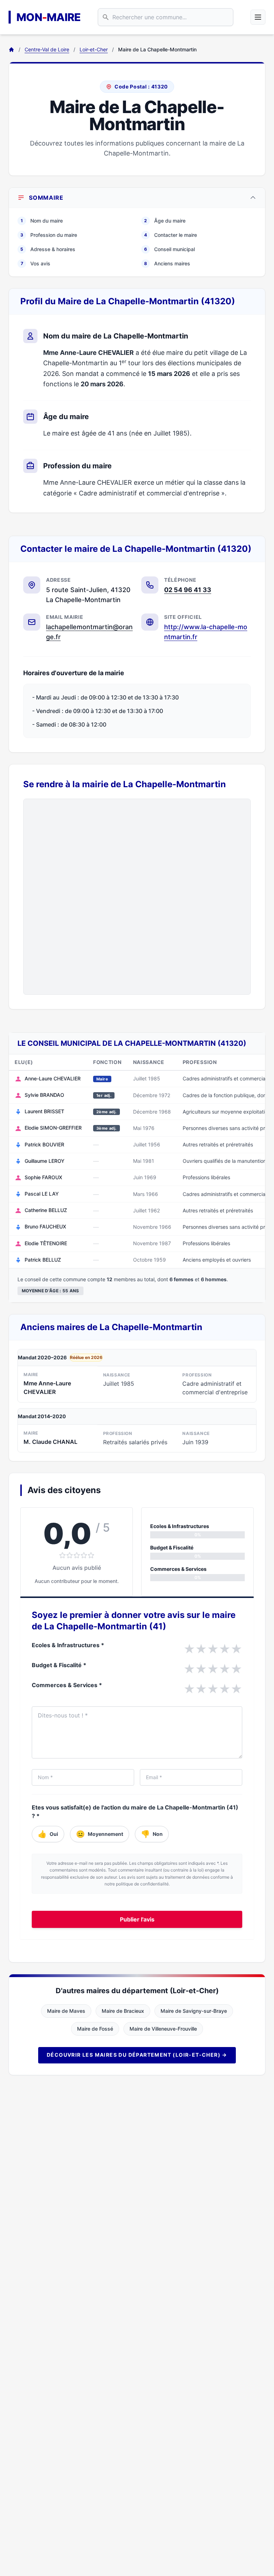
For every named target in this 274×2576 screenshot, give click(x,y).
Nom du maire (42, 221)
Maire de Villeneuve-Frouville (163, 2029)
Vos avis (36, 263)
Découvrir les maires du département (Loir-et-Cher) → (137, 2055)
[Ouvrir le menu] (258, 17)
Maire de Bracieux (123, 2011)
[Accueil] (11, 50)
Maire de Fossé (95, 2029)
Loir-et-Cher (94, 49)
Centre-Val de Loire (47, 49)
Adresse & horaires (48, 249)
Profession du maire (49, 235)
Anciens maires (167, 263)
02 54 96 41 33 (188, 590)
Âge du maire (165, 221)
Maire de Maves (66, 2011)
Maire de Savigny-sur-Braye (194, 2011)
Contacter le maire (171, 235)
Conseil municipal (169, 249)
